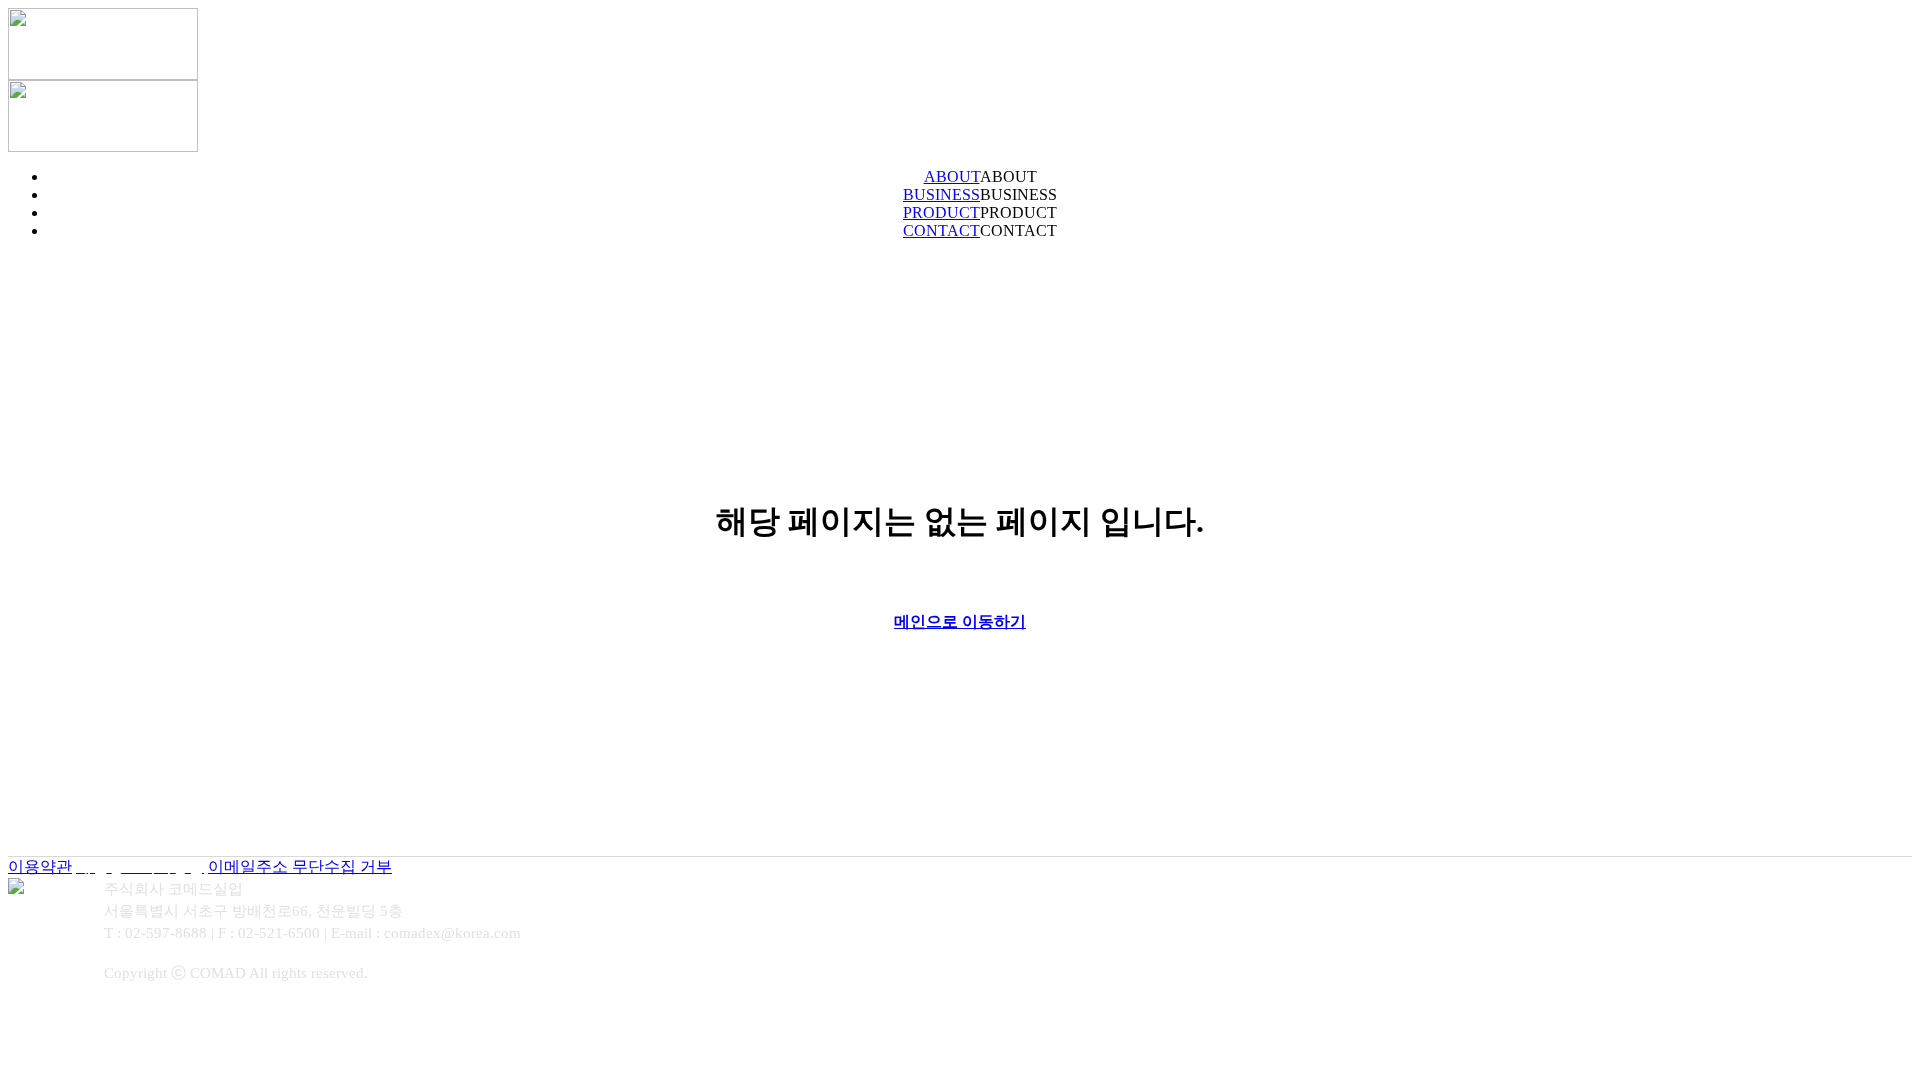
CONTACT (980, 230)
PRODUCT (980, 212)
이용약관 (40, 866)
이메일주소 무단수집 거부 (300, 866)
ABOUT (980, 176)
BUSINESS (980, 194)
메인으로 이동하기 (960, 621)
